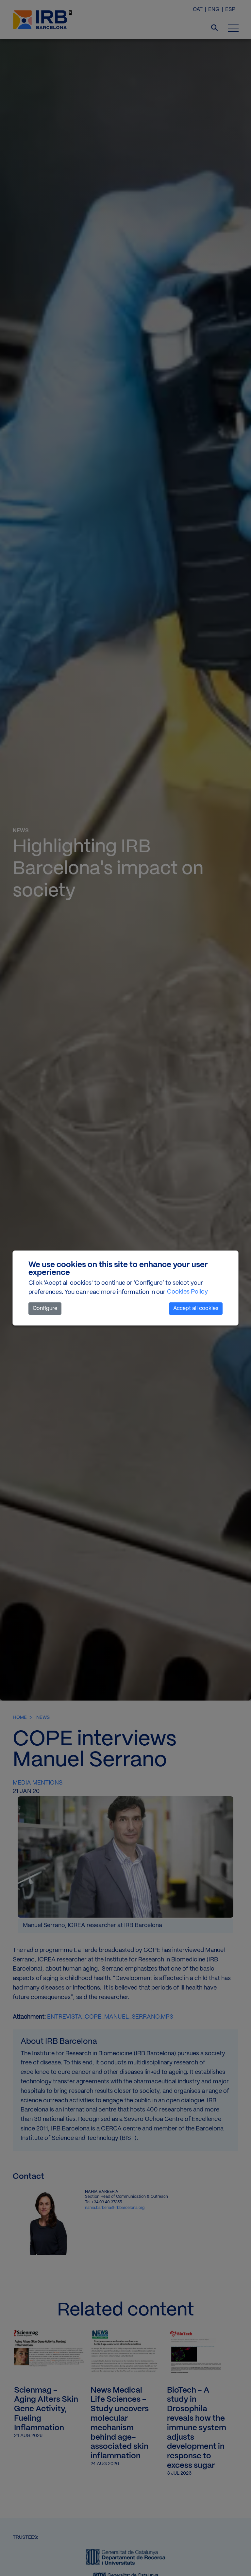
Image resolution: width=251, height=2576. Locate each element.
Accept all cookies (196, 1308)
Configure (45, 1308)
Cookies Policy (187, 1292)
